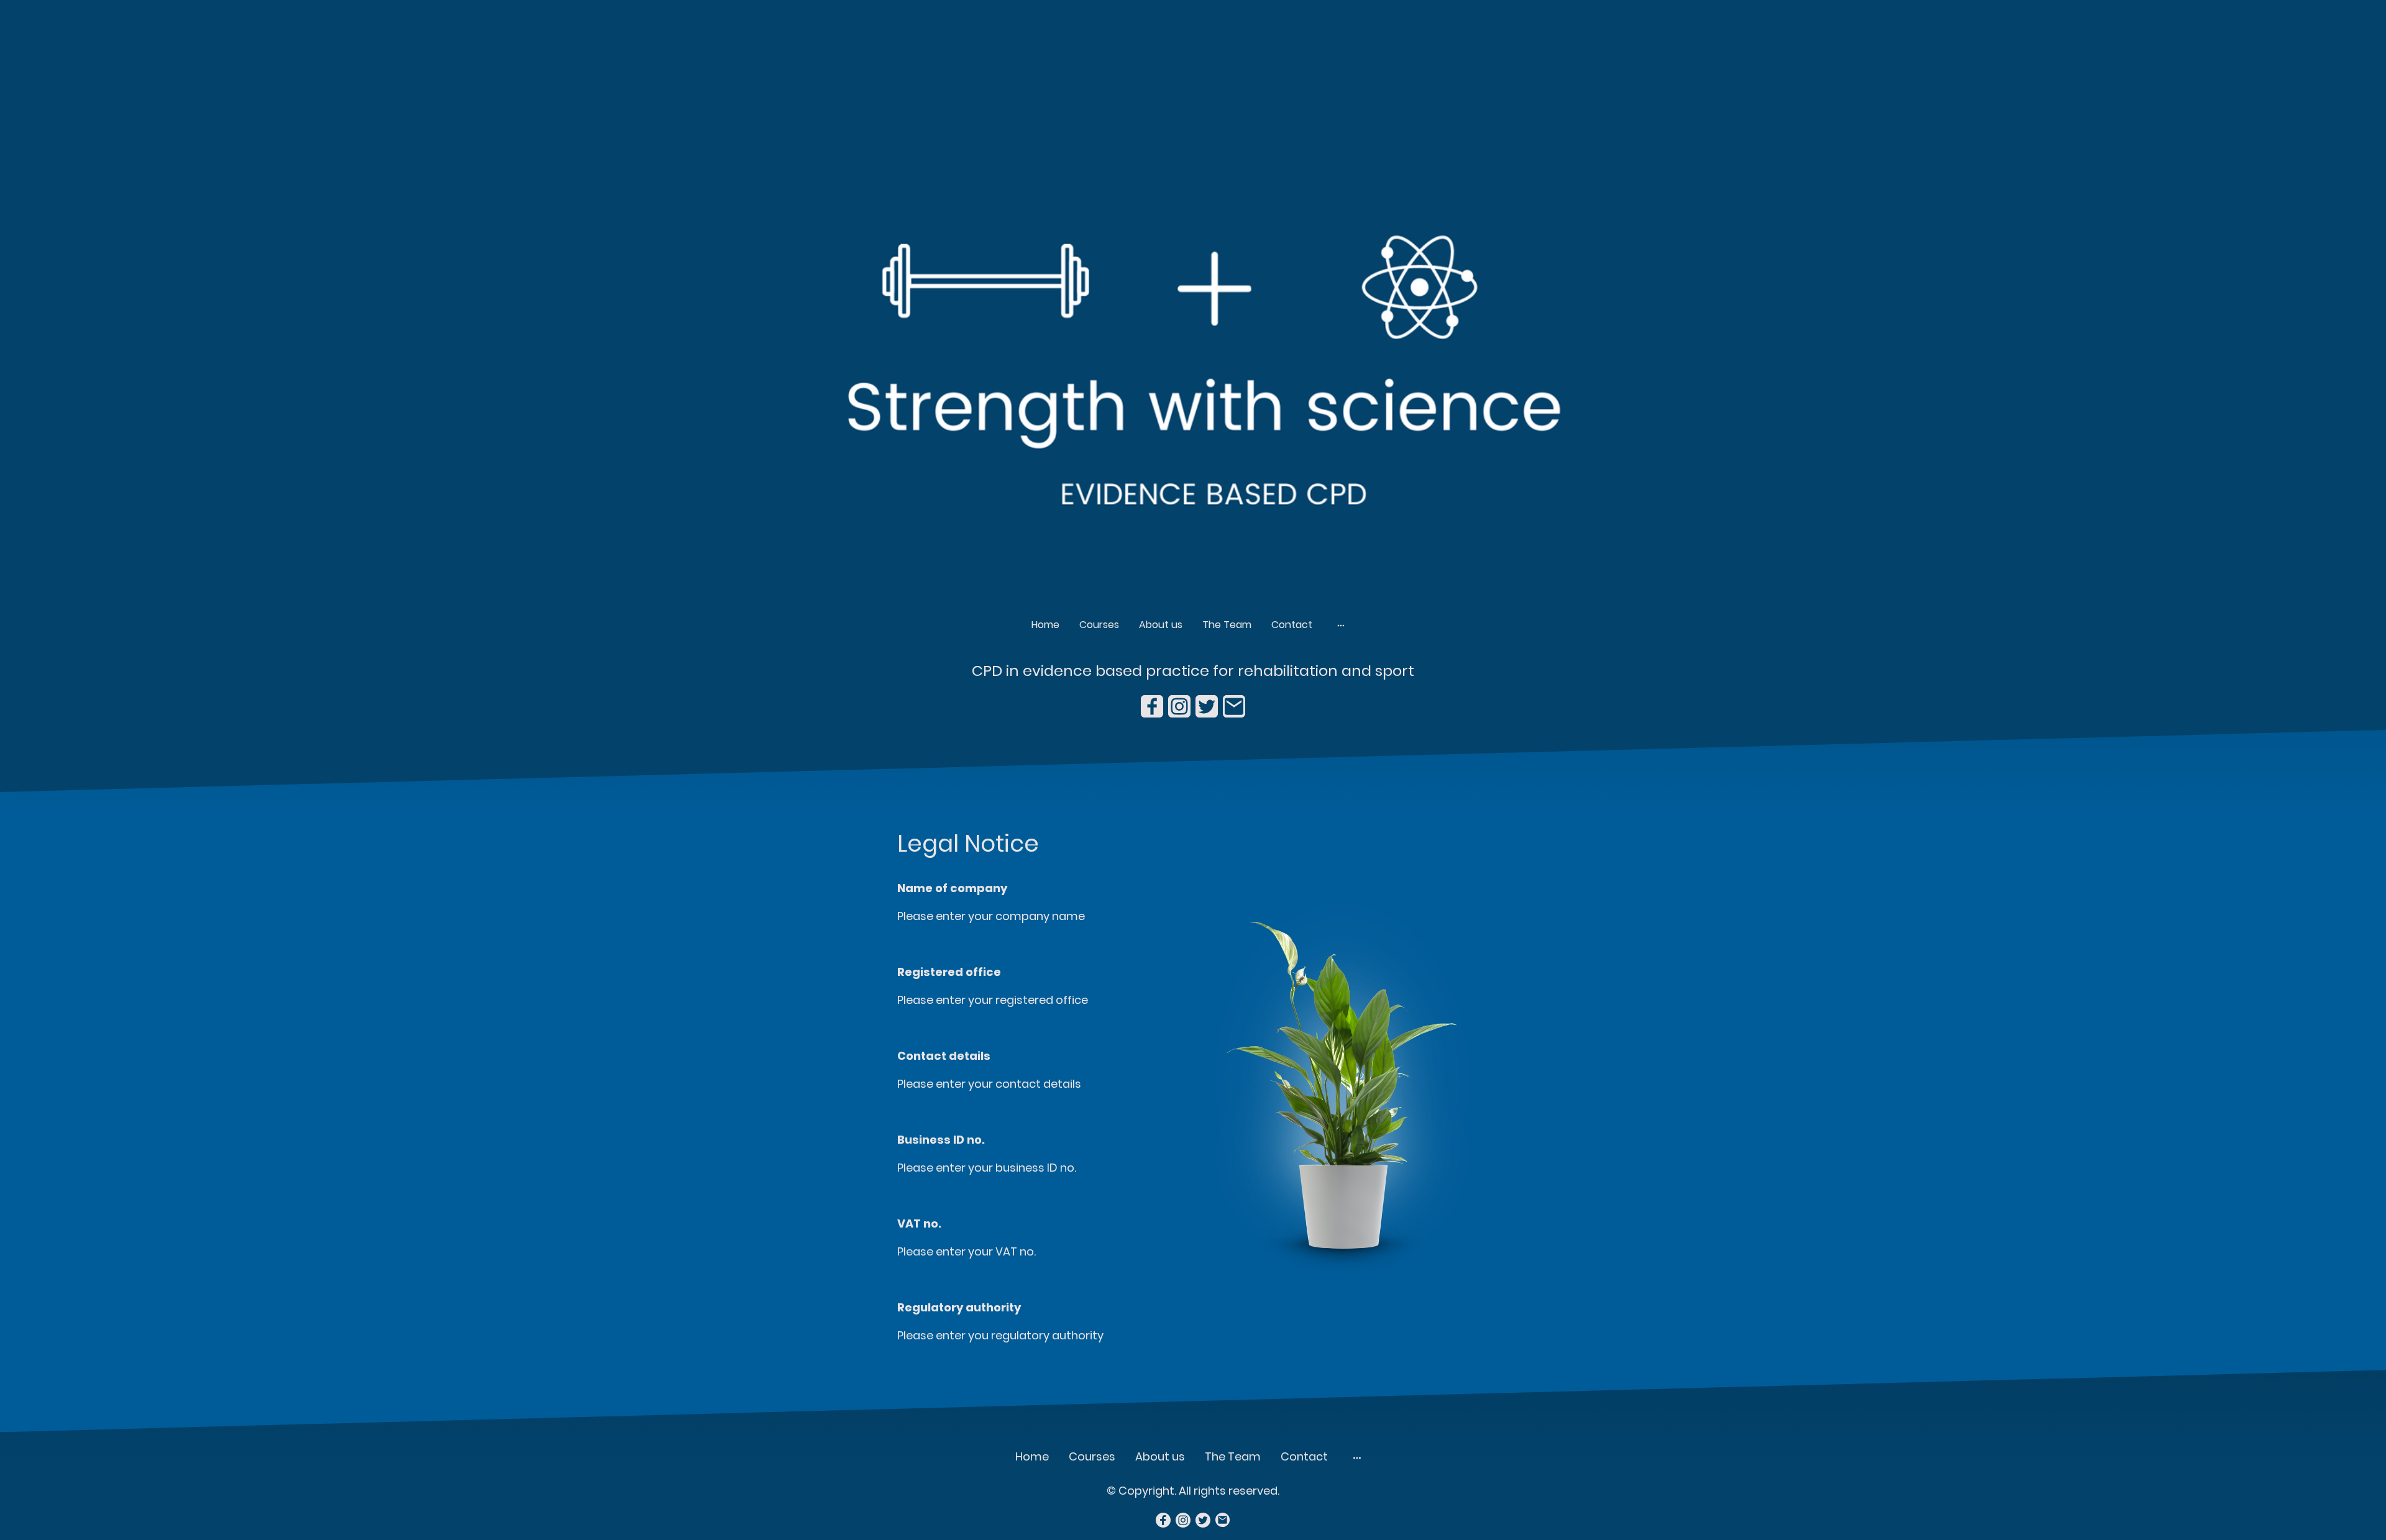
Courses (1099, 625)
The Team (1227, 625)
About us (1161, 625)
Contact (1292, 625)
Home (1045, 625)
